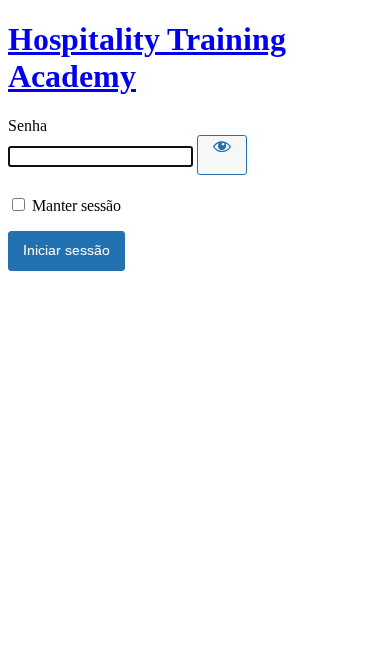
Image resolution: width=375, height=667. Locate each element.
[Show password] (222, 155)
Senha (27, 125)
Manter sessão (74, 205)
